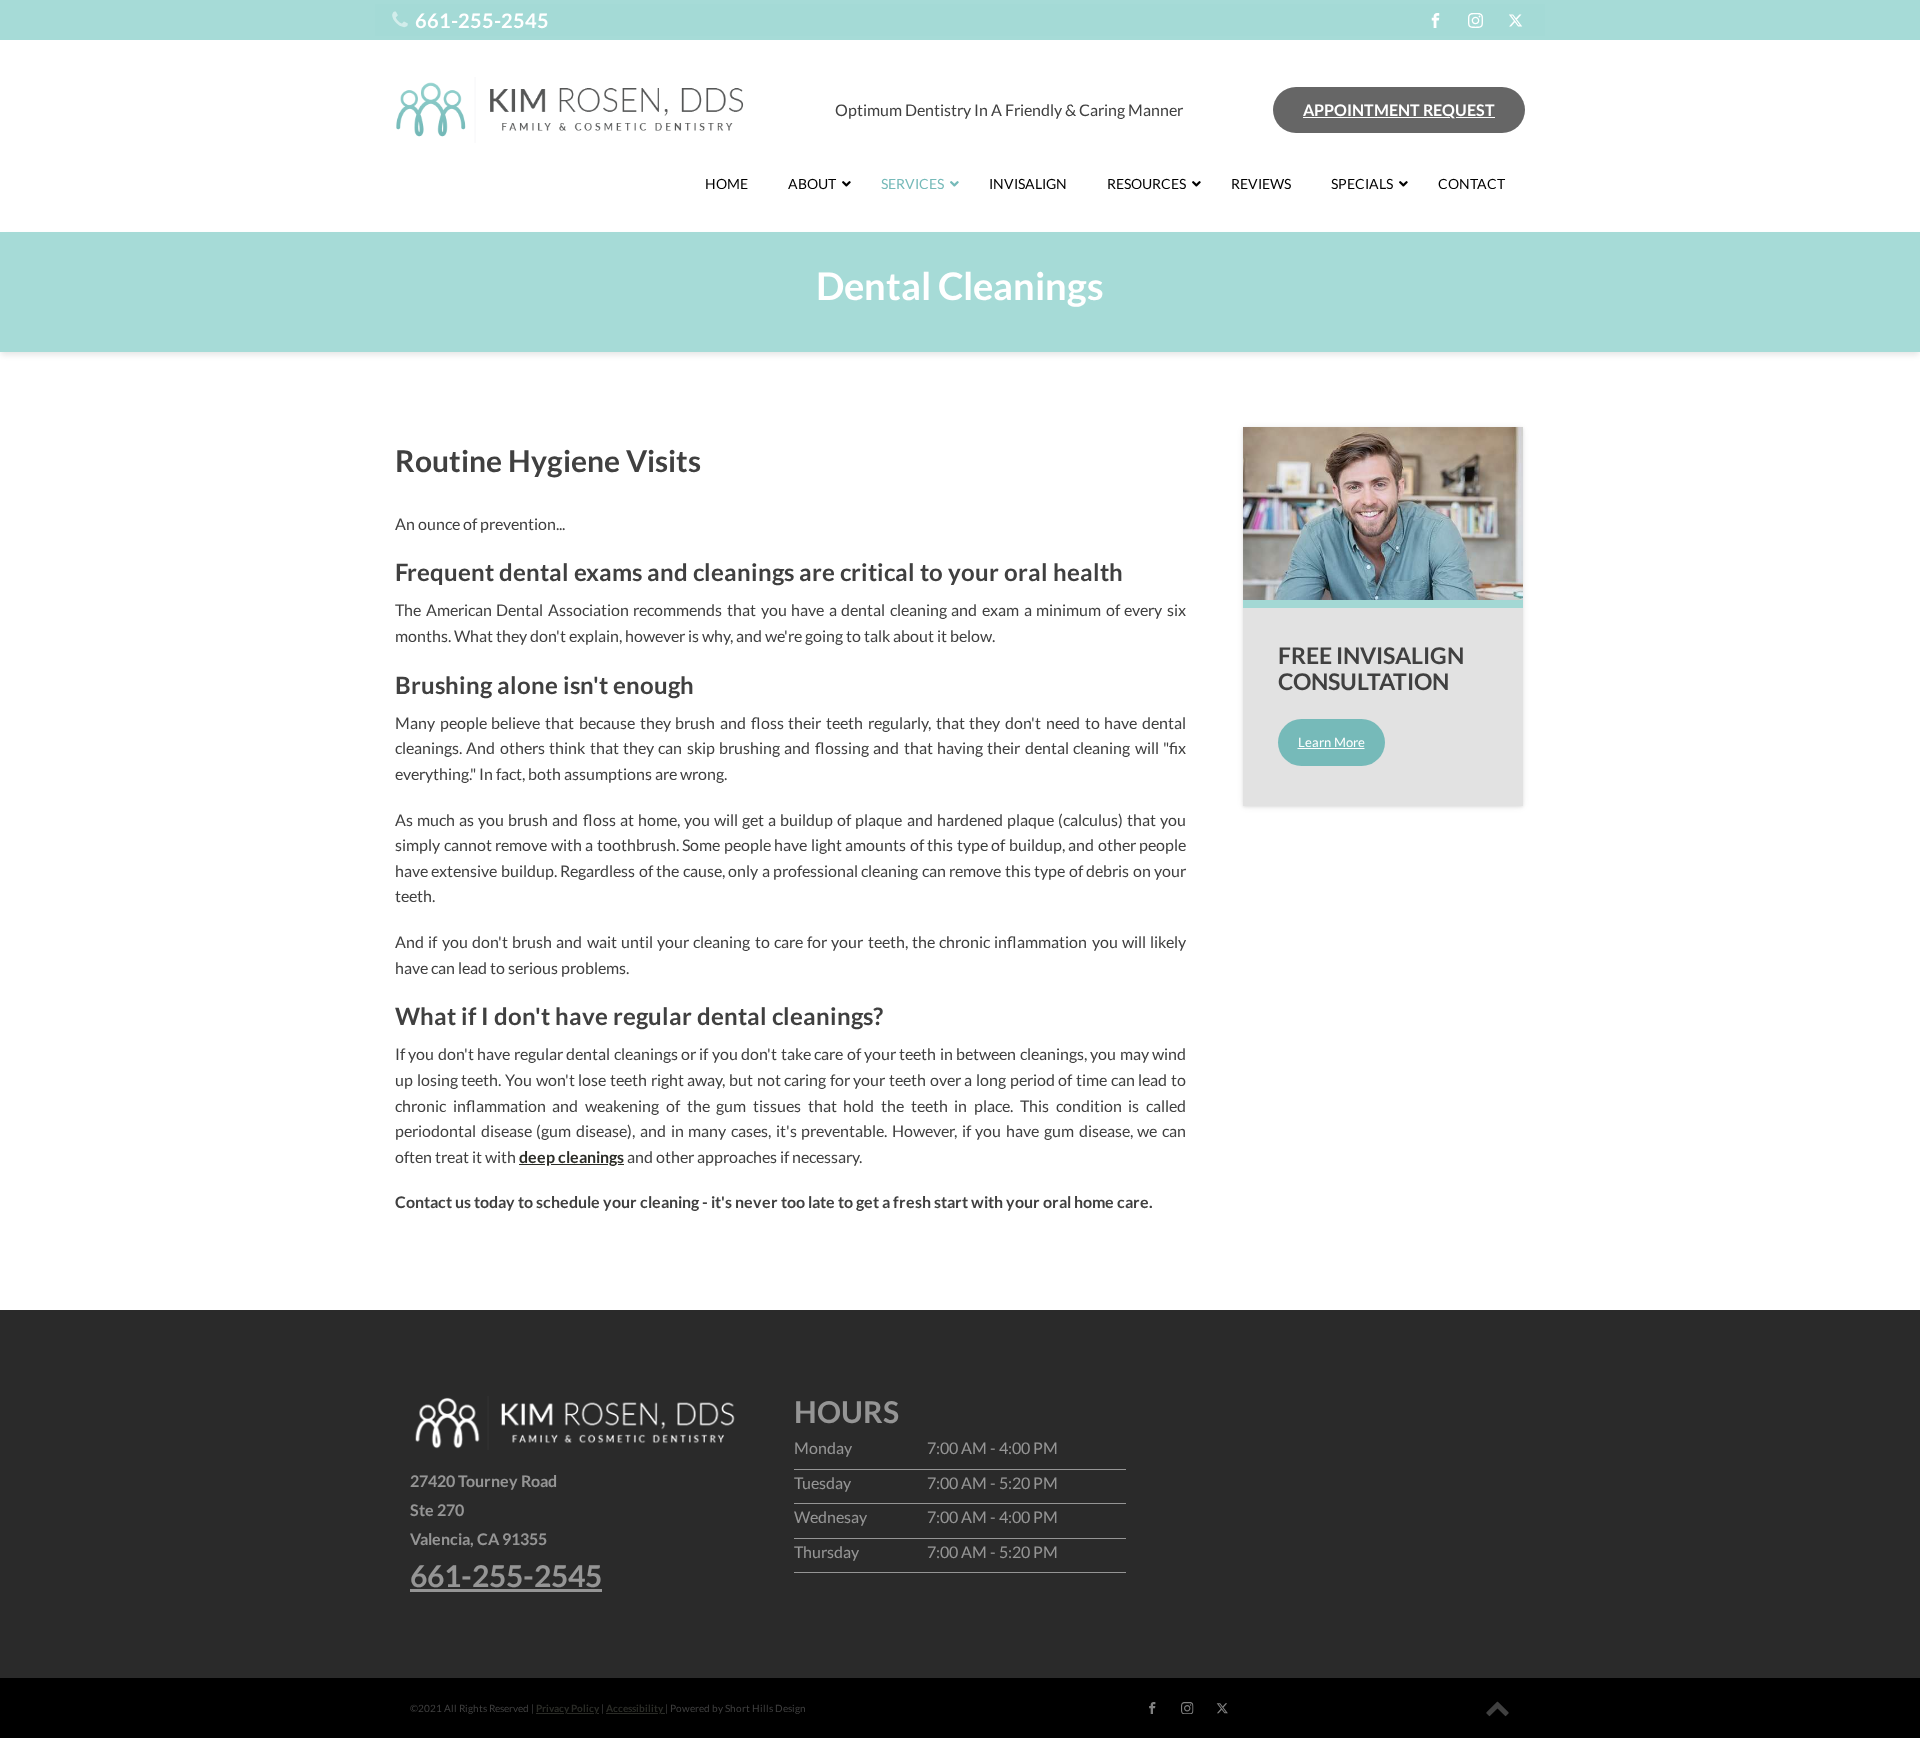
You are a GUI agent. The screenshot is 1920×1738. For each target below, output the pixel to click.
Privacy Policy (567, 1708)
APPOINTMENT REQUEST (1399, 109)
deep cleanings (571, 1156)
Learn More (1331, 742)
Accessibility (635, 1708)
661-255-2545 (506, 1575)
